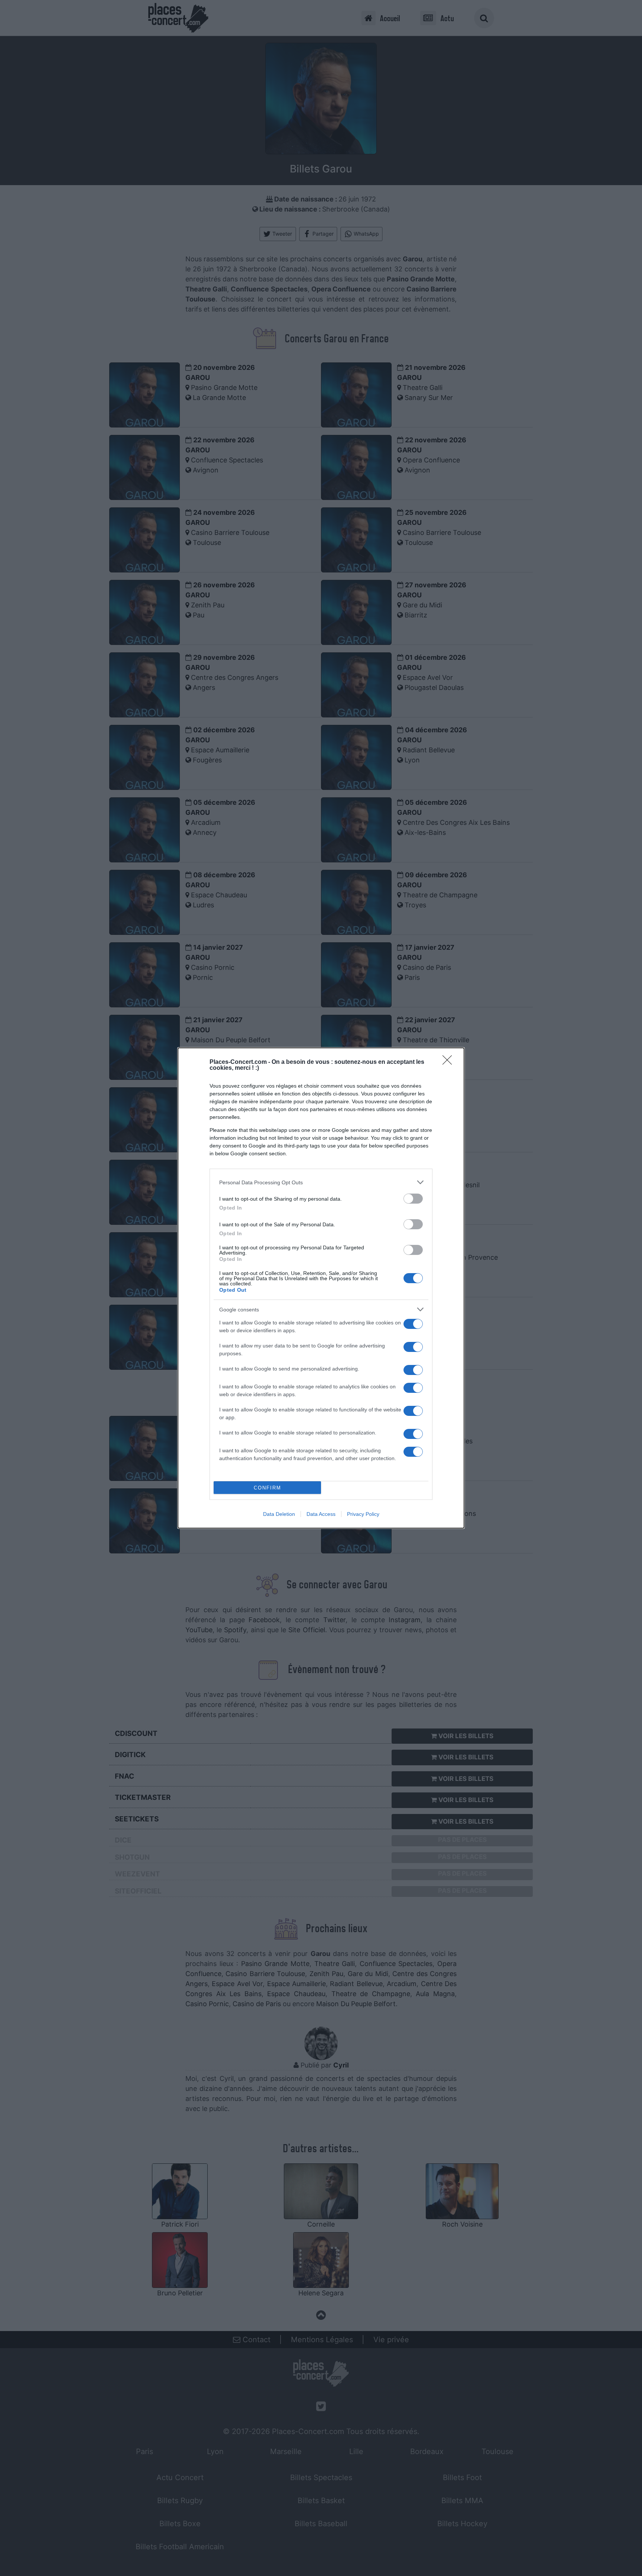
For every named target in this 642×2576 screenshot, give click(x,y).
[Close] (450, 1062)
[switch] (413, 1199)
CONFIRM (267, 1488)
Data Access (321, 1514)
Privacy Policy (363, 1514)
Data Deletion (279, 1514)
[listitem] (321, 1182)
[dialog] (321, 1288)
